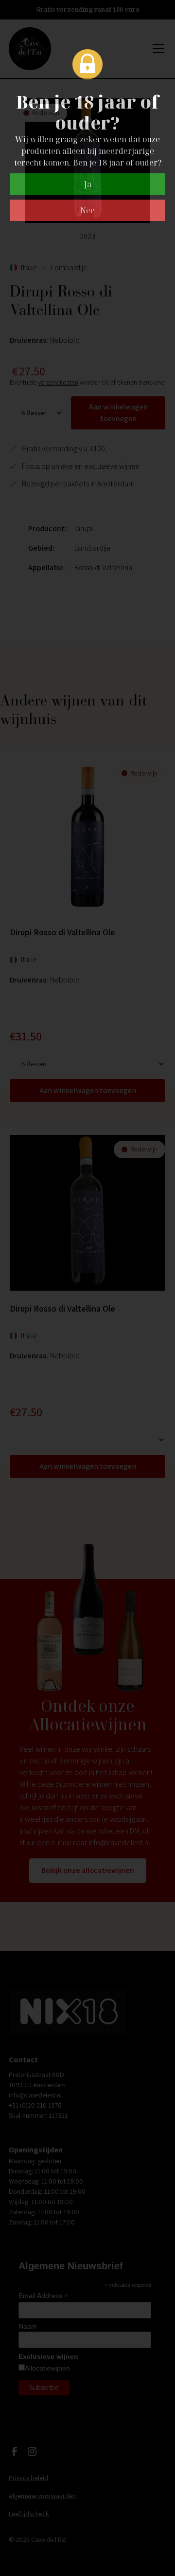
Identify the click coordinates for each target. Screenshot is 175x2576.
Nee (87, 210)
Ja (88, 184)
